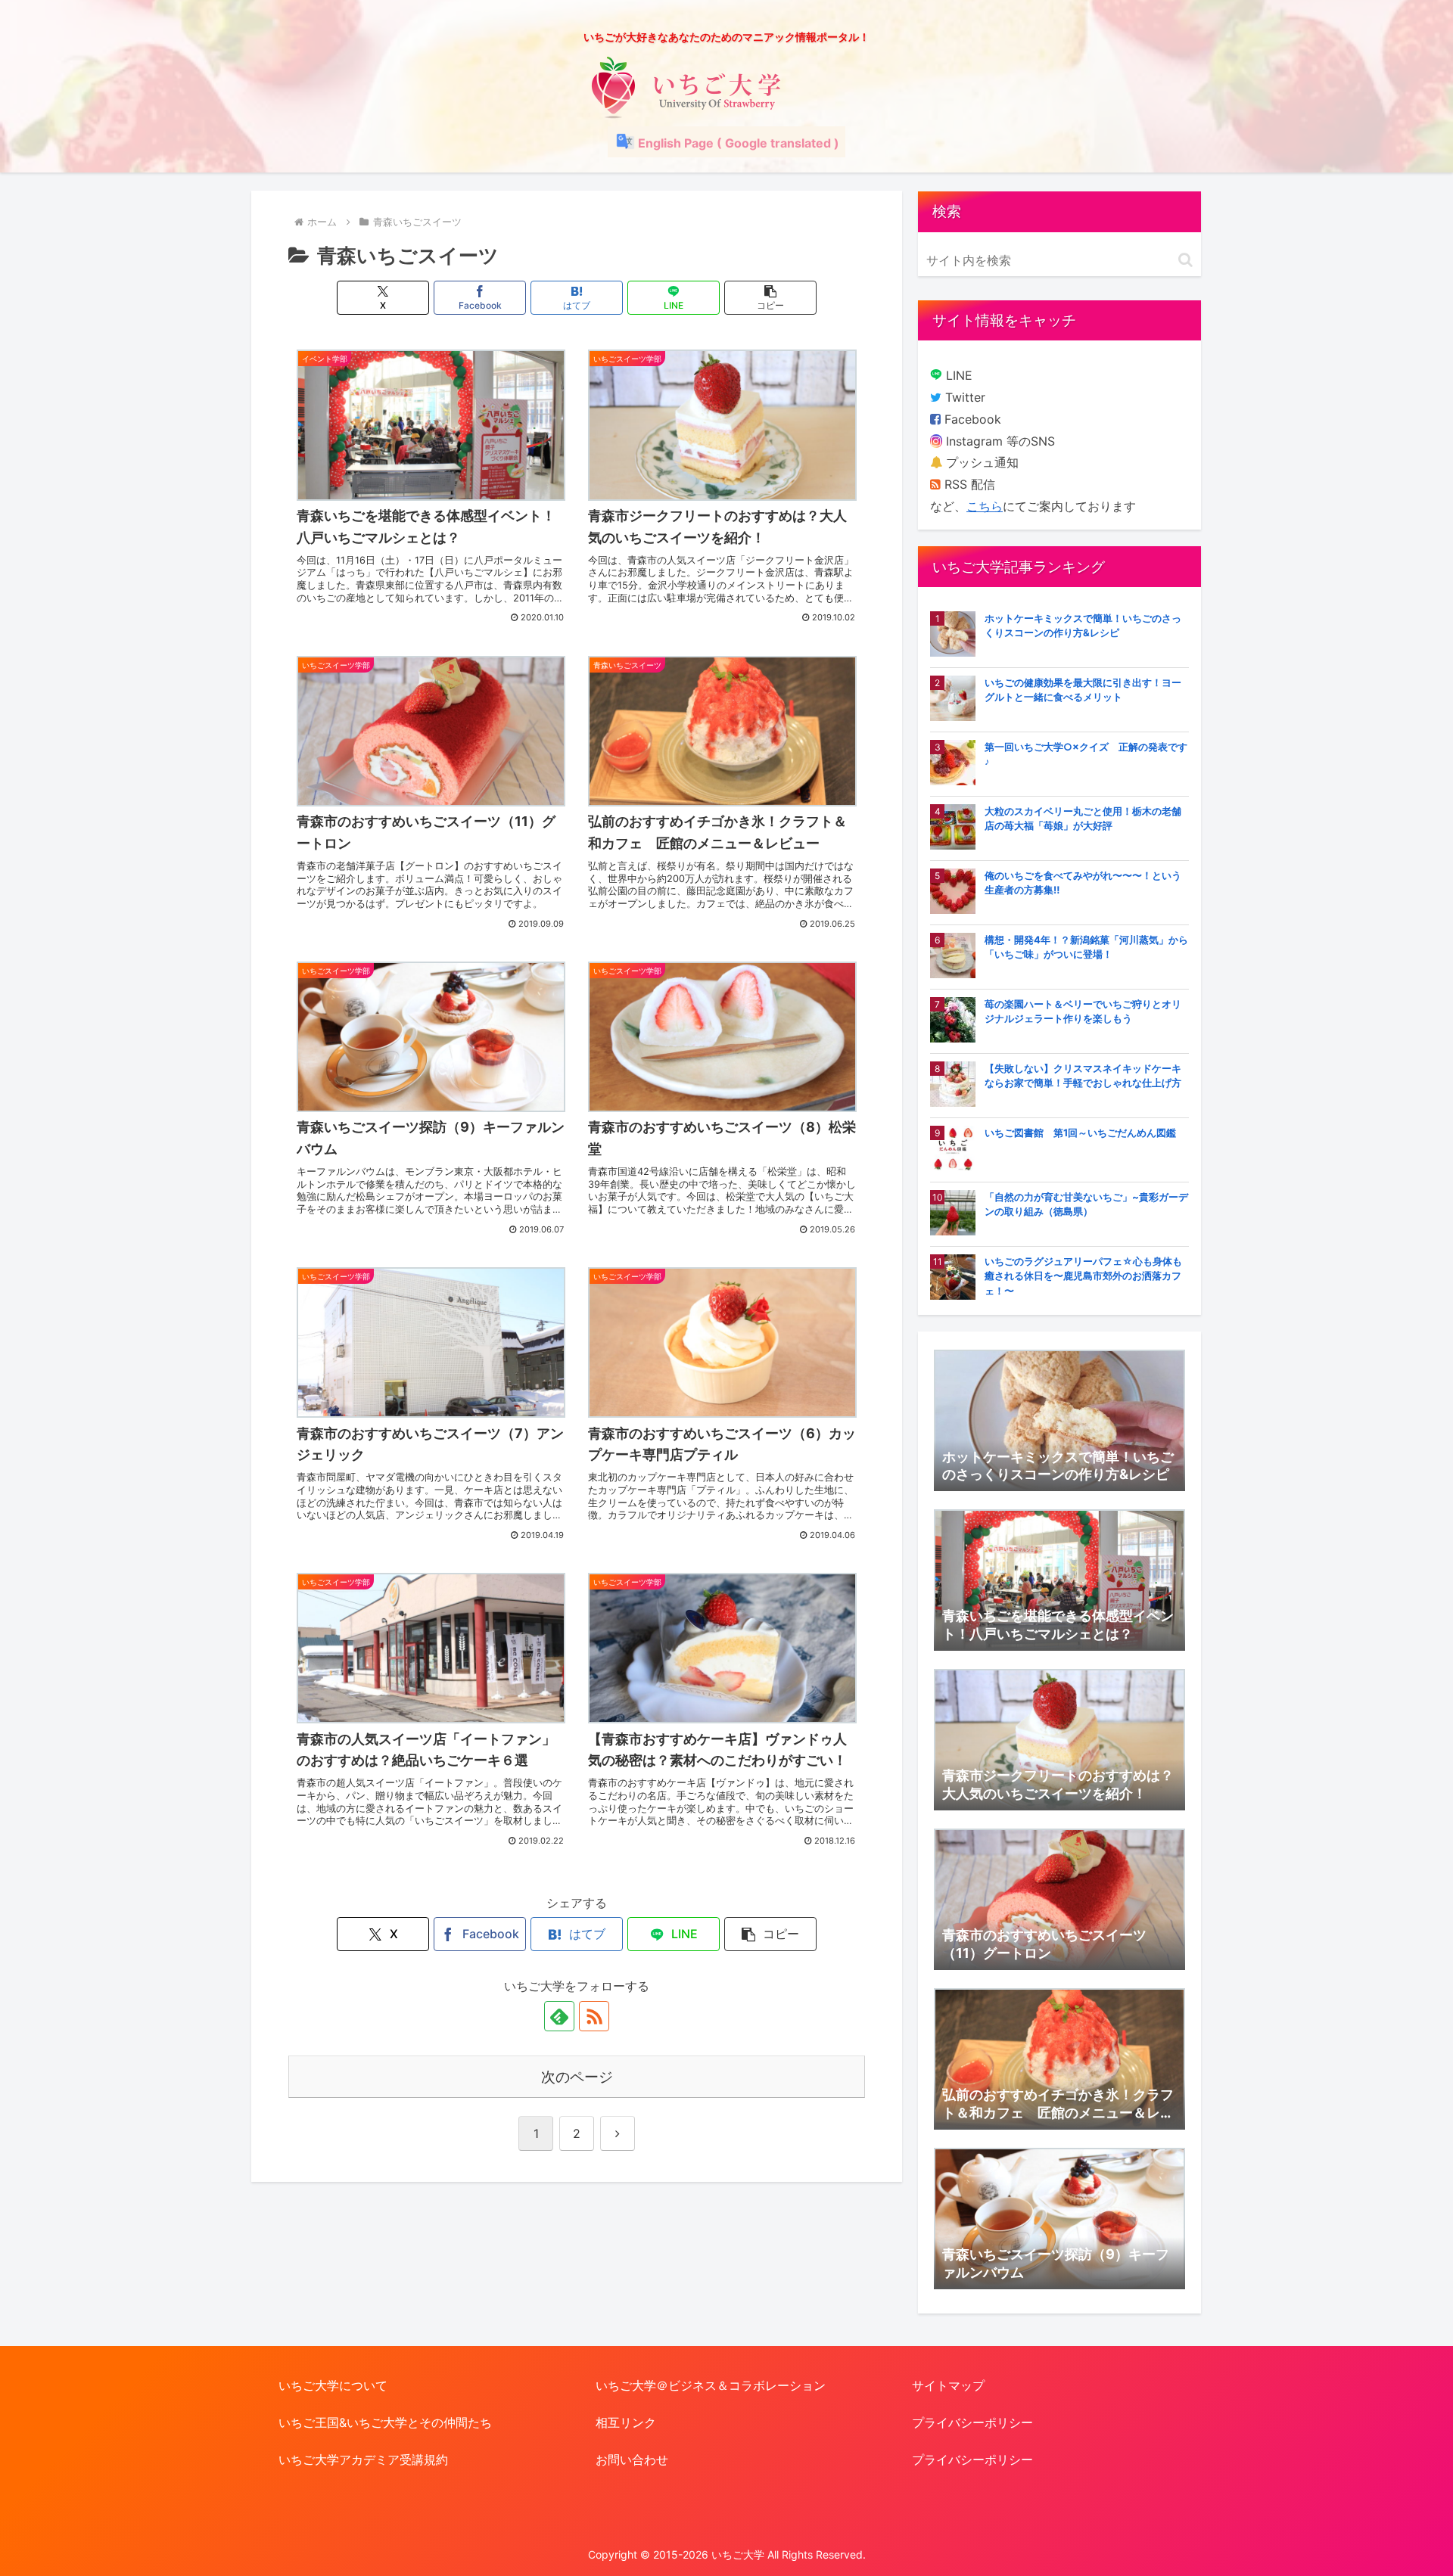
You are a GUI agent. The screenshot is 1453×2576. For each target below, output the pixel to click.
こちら (985, 506)
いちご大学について (333, 2385)
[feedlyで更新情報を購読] (559, 2016)
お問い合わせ (632, 2459)
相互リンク (626, 2422)
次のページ (577, 2077)
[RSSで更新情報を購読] (594, 2016)
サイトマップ (948, 2385)
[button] (770, 298)
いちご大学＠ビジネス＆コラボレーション (711, 2385)
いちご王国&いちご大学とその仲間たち (385, 2422)
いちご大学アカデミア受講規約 (363, 2459)
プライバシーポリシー (972, 2422)
